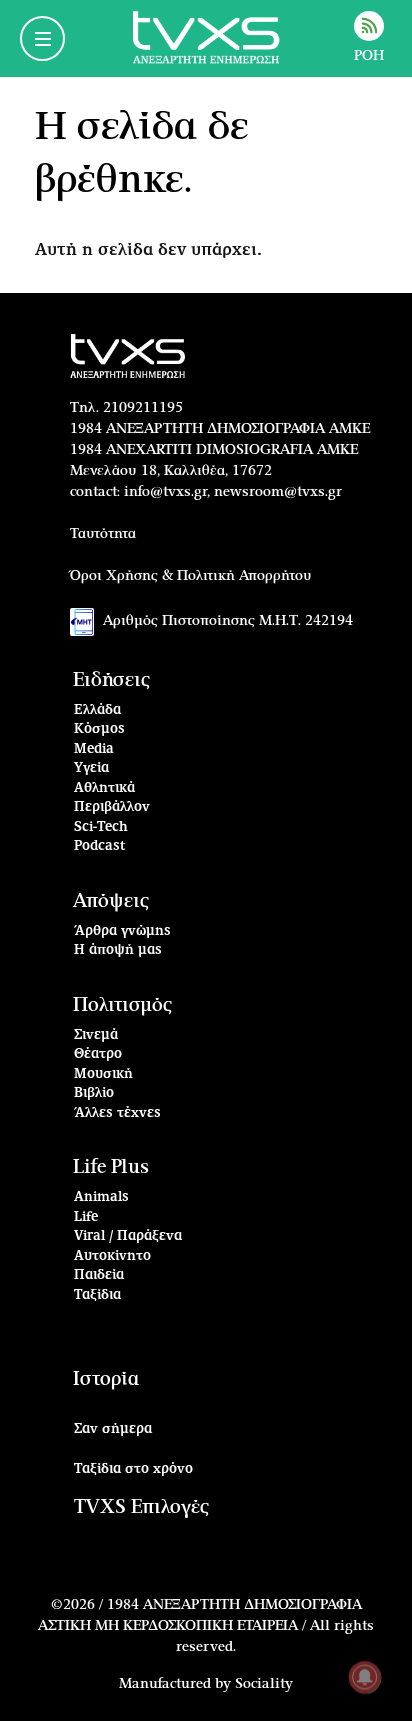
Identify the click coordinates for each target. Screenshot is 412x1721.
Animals (101, 1197)
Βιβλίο (94, 1093)
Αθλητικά (104, 788)
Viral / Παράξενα (128, 1236)
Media (94, 749)
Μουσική (103, 1074)
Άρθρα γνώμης (122, 931)
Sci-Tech (101, 827)
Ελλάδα (97, 710)
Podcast (100, 846)
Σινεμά (96, 1035)
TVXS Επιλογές (141, 1507)
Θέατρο (98, 1054)
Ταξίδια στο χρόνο (133, 1469)
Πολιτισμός (122, 1005)
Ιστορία (106, 1379)
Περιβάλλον (112, 807)
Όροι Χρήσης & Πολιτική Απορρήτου (191, 576)
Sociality (264, 1684)
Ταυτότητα (103, 534)
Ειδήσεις (111, 680)
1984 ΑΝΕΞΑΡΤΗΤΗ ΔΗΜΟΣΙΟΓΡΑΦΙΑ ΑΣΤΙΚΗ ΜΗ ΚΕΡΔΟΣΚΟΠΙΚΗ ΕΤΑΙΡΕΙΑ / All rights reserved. (206, 1626)
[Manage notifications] (365, 1677)
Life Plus (111, 1167)
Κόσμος (99, 729)
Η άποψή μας (118, 950)
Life (86, 1217)
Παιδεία (99, 1275)
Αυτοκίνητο (112, 1256)
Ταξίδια (97, 1295)
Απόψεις (111, 901)
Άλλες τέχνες (117, 1113)
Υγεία (91, 768)
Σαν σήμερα (113, 1429)
